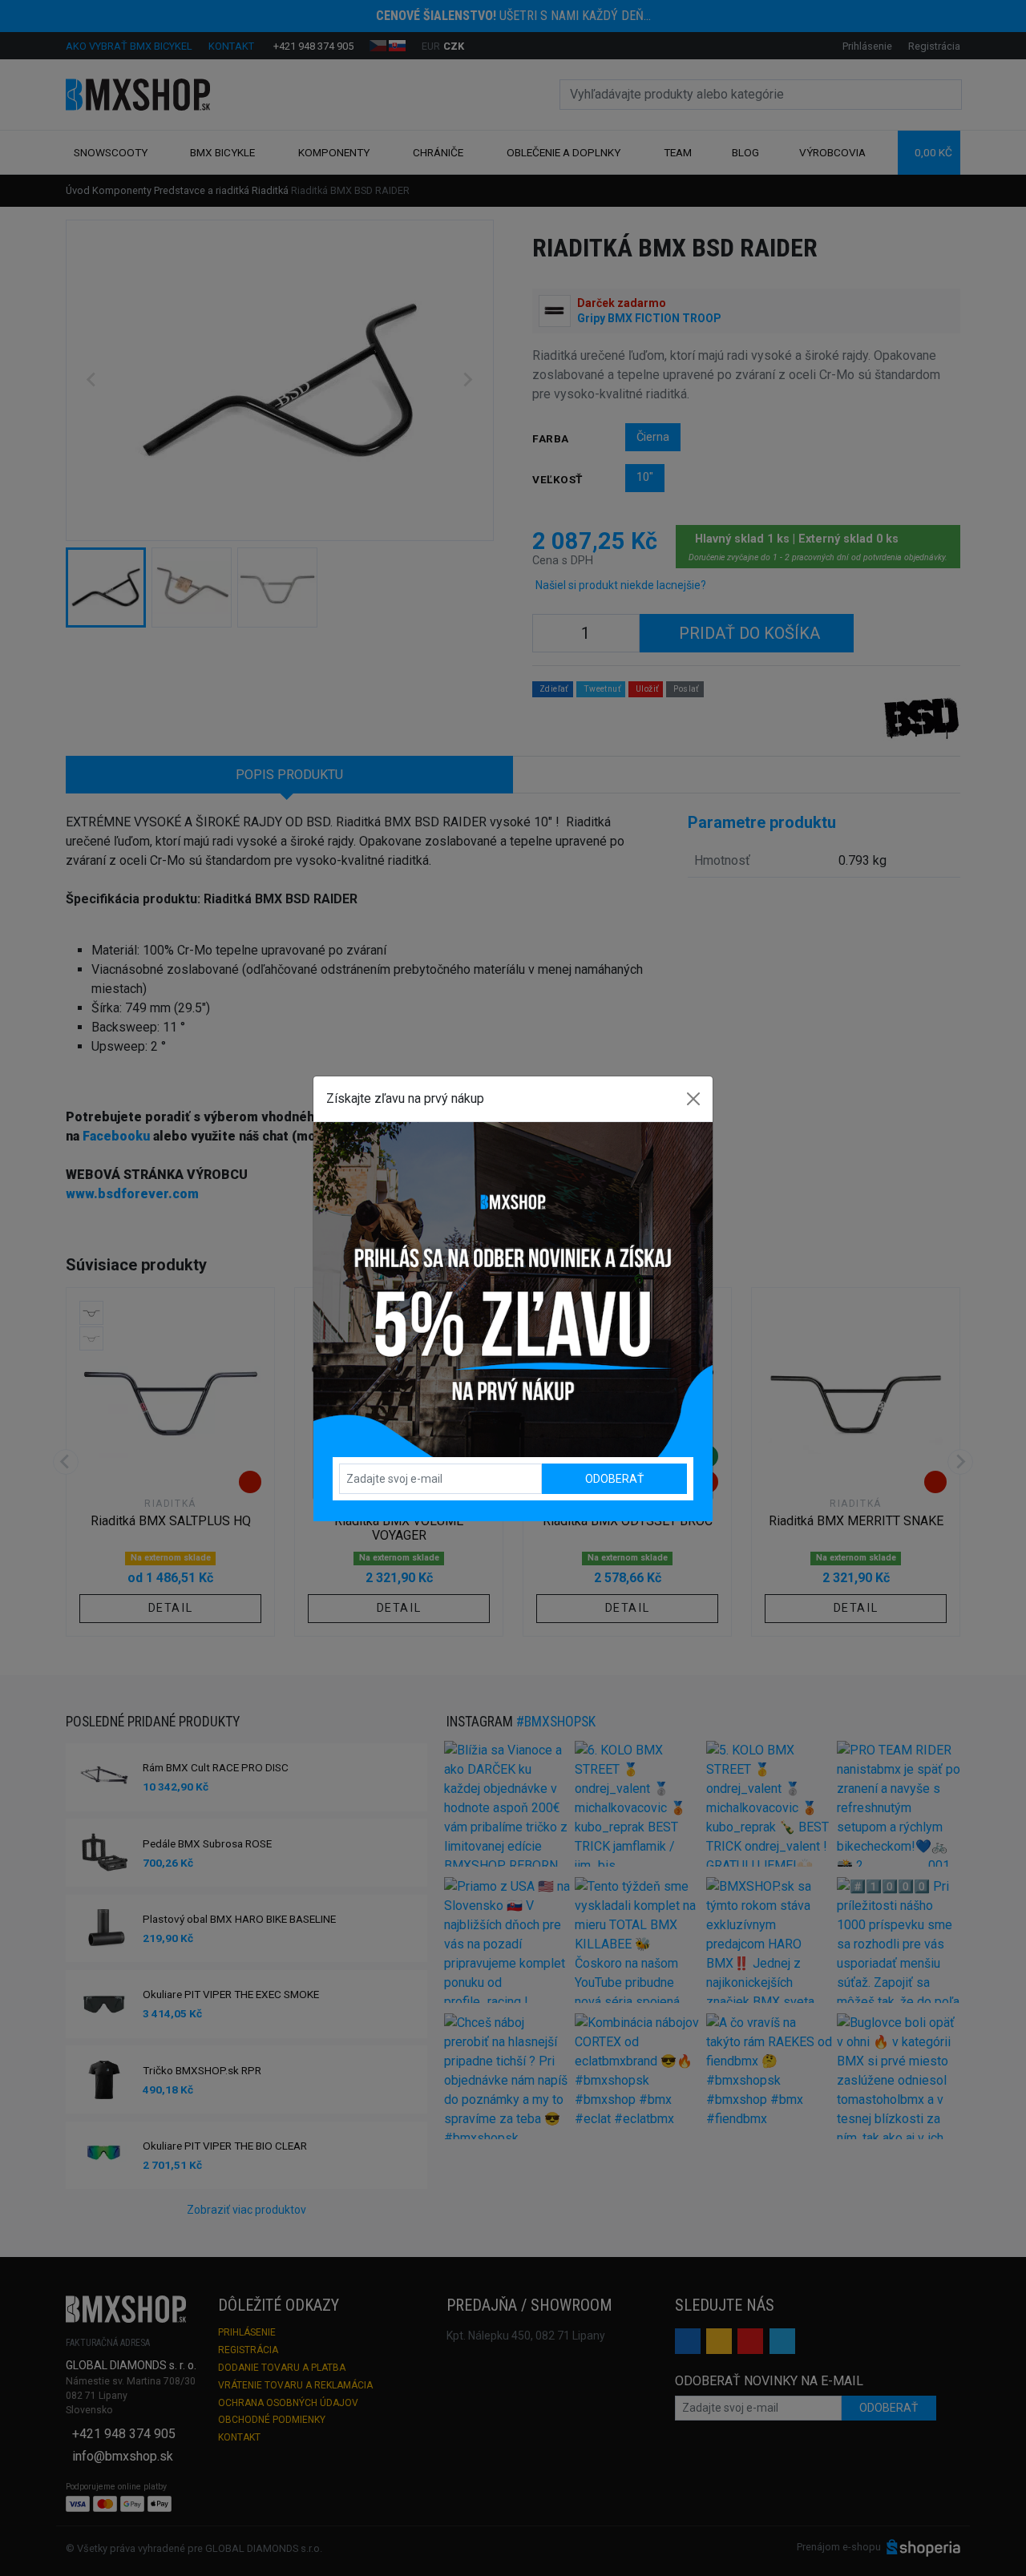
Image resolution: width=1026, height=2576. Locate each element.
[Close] (693, 1099)
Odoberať (614, 1479)
